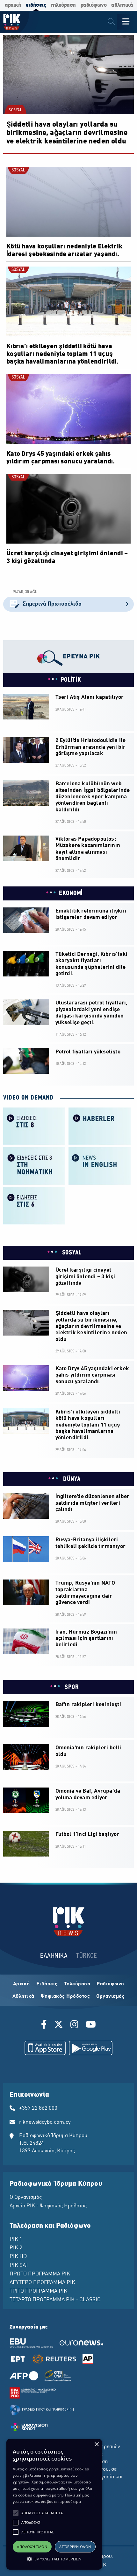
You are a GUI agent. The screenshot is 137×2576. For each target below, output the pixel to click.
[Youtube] (91, 2025)
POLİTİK (71, 680)
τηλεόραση (63, 5)
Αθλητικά (23, 1996)
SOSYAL (15, 110)
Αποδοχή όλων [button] (32, 2547)
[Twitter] (59, 2025)
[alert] (54, 2504)
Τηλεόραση (77, 1984)
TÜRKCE (87, 1956)
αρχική (13, 5)
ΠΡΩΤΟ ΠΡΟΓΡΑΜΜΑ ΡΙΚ (40, 2274)
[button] (16, 2513)
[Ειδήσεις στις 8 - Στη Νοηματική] (34, 1166)
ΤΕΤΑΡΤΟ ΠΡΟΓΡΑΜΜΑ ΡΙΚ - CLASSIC (55, 2300)
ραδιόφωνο (94, 5)
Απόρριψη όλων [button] (75, 2547)
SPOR (71, 1687)
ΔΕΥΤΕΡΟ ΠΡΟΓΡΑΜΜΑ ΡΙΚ (42, 2283)
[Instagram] (74, 2025)
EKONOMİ (71, 893)
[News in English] (100, 1166)
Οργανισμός (110, 1996)
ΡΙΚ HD (18, 2257)
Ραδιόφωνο (110, 1984)
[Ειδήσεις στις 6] (34, 1205)
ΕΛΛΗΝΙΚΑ (54, 1956)
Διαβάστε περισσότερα (61, 2501)
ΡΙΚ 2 (16, 2248)
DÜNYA (71, 1479)
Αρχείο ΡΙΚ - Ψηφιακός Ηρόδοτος (48, 2206)
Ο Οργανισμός (26, 2198)
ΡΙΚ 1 (16, 2239)
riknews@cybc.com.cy (45, 2122)
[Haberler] (100, 1126)
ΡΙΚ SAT (19, 2266)
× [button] (96, 2444)
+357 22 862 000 (38, 2108)
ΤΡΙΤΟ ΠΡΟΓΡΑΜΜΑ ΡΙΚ (38, 2291)
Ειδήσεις (47, 1984)
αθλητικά (122, 5)
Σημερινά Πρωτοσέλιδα (52, 604)
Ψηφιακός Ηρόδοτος (65, 1996)
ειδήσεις (36, 5)
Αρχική (22, 1984)
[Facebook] (45, 2025)
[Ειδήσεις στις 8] (34, 1126)
